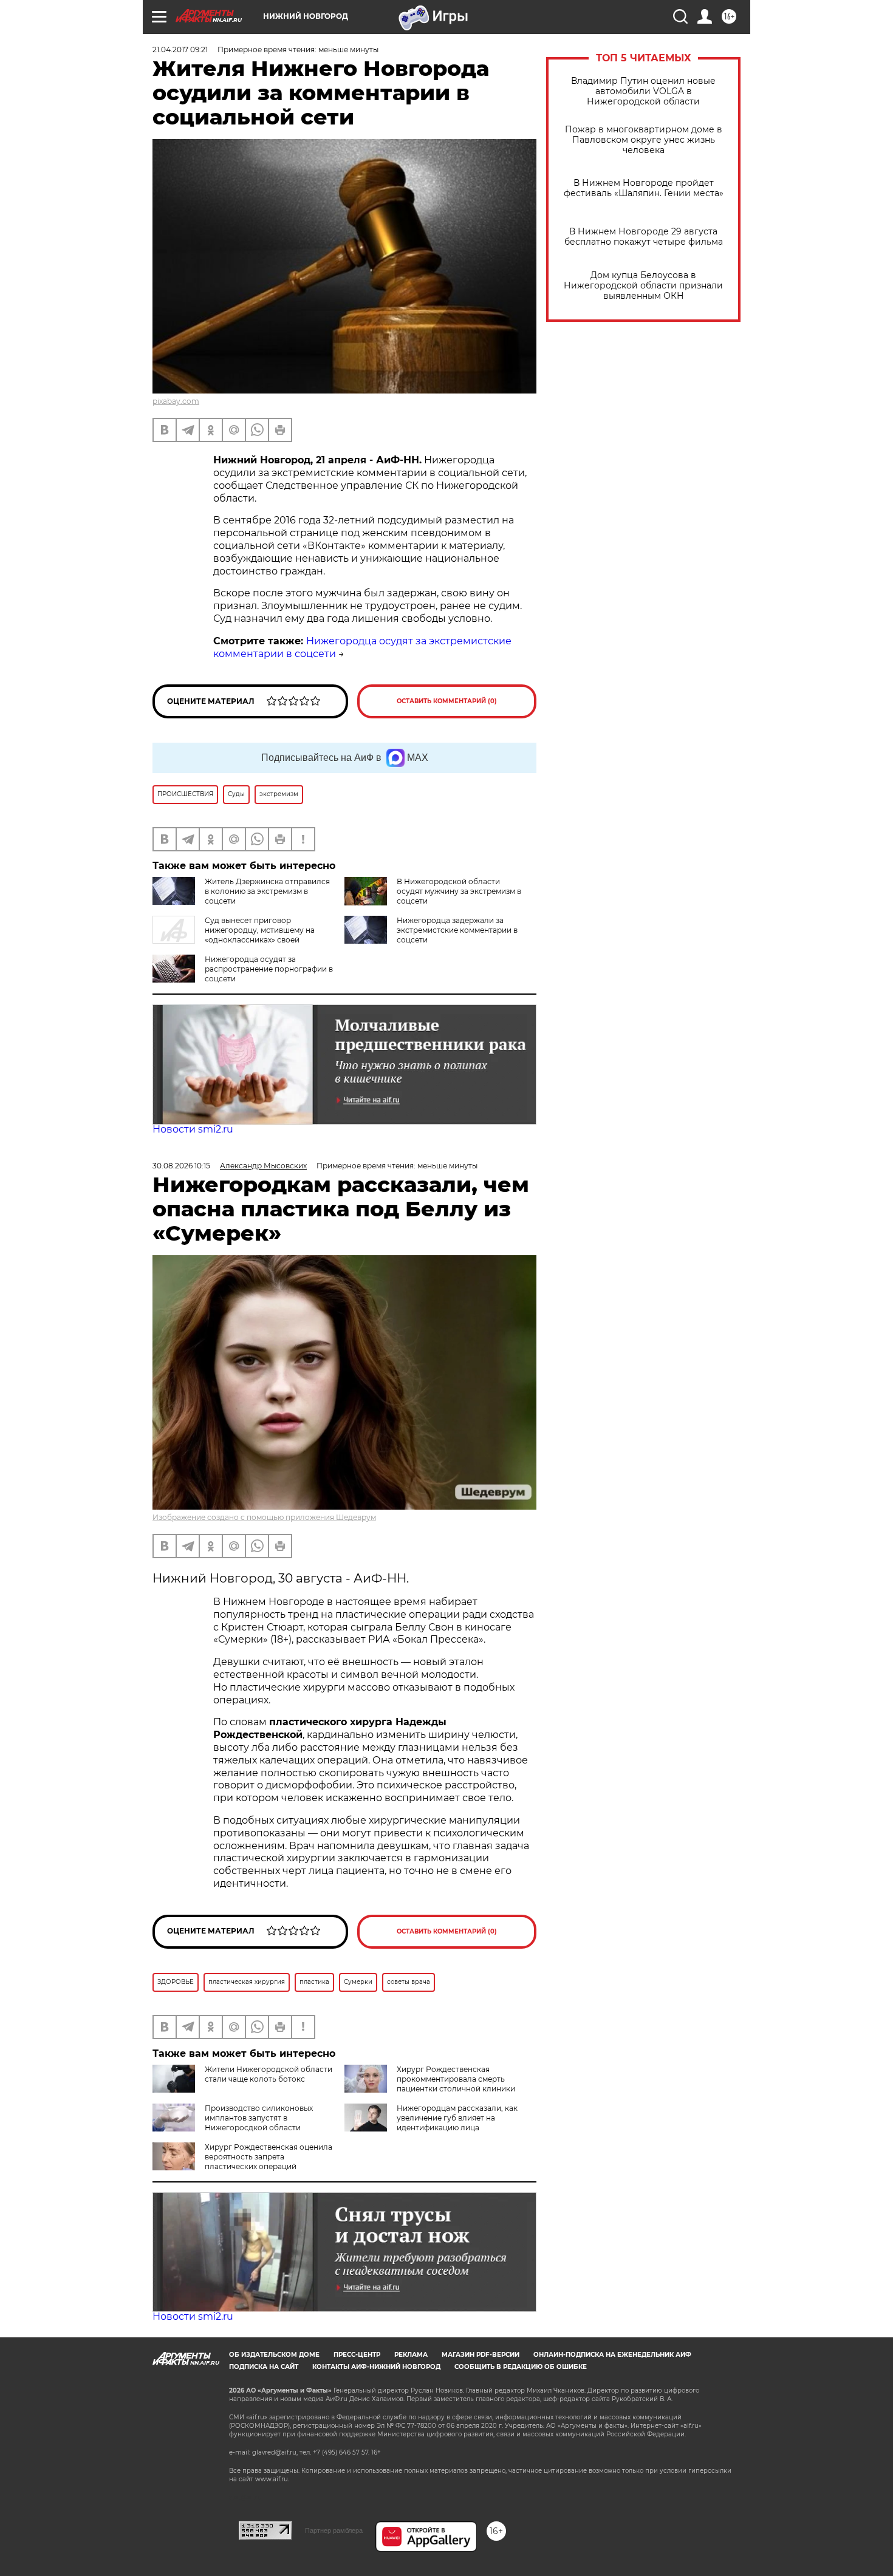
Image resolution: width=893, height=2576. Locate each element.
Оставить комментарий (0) (447, 701)
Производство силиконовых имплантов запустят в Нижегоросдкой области (259, 2118)
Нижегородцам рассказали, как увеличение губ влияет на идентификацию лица (457, 2118)
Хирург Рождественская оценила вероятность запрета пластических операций (269, 2157)
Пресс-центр (357, 2355)
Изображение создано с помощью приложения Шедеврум (264, 1517)
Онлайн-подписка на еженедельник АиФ (612, 2355)
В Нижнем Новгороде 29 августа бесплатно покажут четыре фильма (644, 237)
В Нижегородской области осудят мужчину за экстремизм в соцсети (459, 891)
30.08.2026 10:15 (181, 1166)
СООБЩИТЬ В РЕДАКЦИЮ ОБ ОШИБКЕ (521, 2367)
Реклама (411, 2355)
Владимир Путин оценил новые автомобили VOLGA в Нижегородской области (643, 91)
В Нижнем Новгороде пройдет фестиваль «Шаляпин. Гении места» (644, 188)
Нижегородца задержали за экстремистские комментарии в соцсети (457, 930)
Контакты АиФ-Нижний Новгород (376, 2367)
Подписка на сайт (264, 2367)
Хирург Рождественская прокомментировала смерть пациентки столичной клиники (456, 2079)
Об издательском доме (274, 2355)
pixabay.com (176, 401)
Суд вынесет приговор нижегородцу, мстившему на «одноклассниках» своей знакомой (234, 935)
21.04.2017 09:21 (180, 49)
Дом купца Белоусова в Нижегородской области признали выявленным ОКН (643, 286)
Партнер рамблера (334, 2530)
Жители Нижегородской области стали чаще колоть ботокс (269, 2074)
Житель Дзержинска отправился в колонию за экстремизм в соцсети (267, 891)
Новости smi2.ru (193, 1129)
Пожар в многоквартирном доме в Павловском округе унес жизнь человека (644, 140)
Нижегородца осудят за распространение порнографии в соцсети (269, 969)
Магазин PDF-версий (481, 2355)
